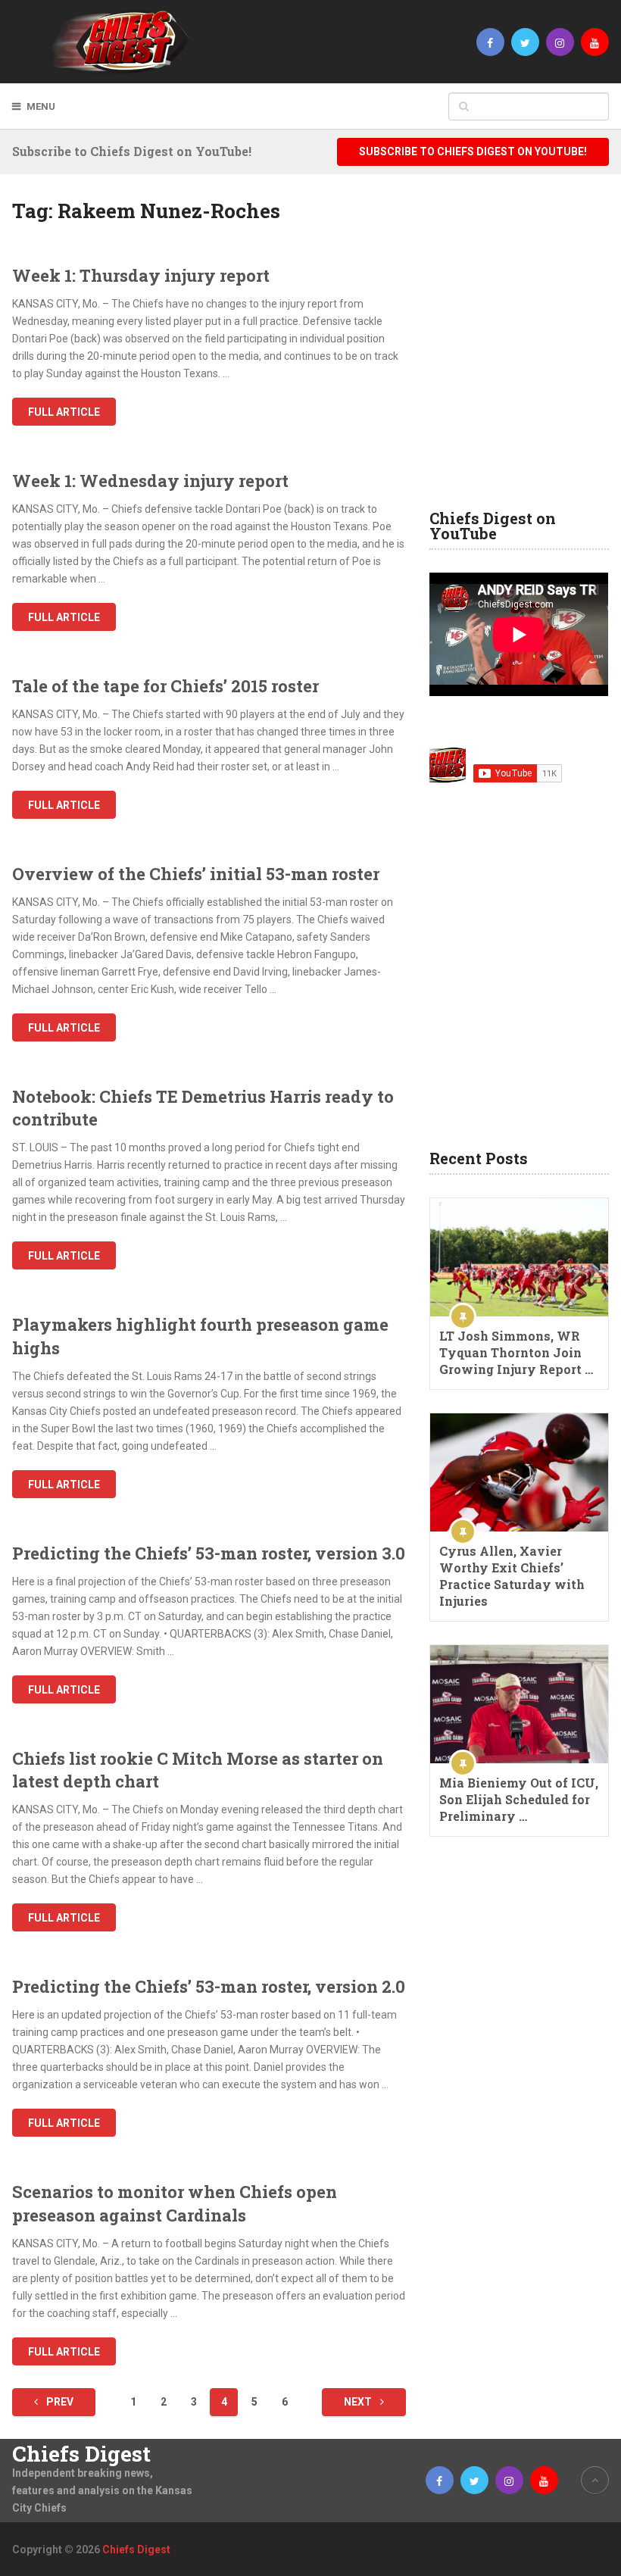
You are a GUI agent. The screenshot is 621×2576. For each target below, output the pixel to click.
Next (359, 2402)
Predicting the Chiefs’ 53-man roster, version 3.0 (209, 1553)
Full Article (64, 412)
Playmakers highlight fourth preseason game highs (200, 1336)
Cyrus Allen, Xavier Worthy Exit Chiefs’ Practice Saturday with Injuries (512, 1576)
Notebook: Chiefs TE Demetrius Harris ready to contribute (203, 1108)
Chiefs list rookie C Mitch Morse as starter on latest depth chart (198, 1770)
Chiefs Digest (81, 2454)
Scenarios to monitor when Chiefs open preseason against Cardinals (175, 2203)
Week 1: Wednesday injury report (150, 481)
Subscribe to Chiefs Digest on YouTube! (473, 151)
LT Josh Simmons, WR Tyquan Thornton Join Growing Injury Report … (516, 1352)
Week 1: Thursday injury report (141, 275)
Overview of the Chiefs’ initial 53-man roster (196, 874)
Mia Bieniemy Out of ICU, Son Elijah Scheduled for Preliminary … (519, 1799)
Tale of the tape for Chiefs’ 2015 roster (165, 686)
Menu (41, 106)
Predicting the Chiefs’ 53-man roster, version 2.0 (209, 1986)
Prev (59, 2402)
